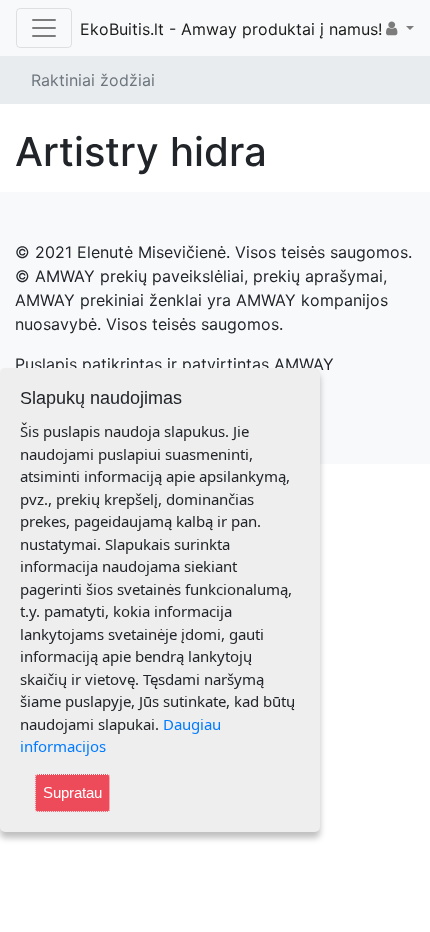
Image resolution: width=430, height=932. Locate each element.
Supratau (72, 792)
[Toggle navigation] (44, 28)
